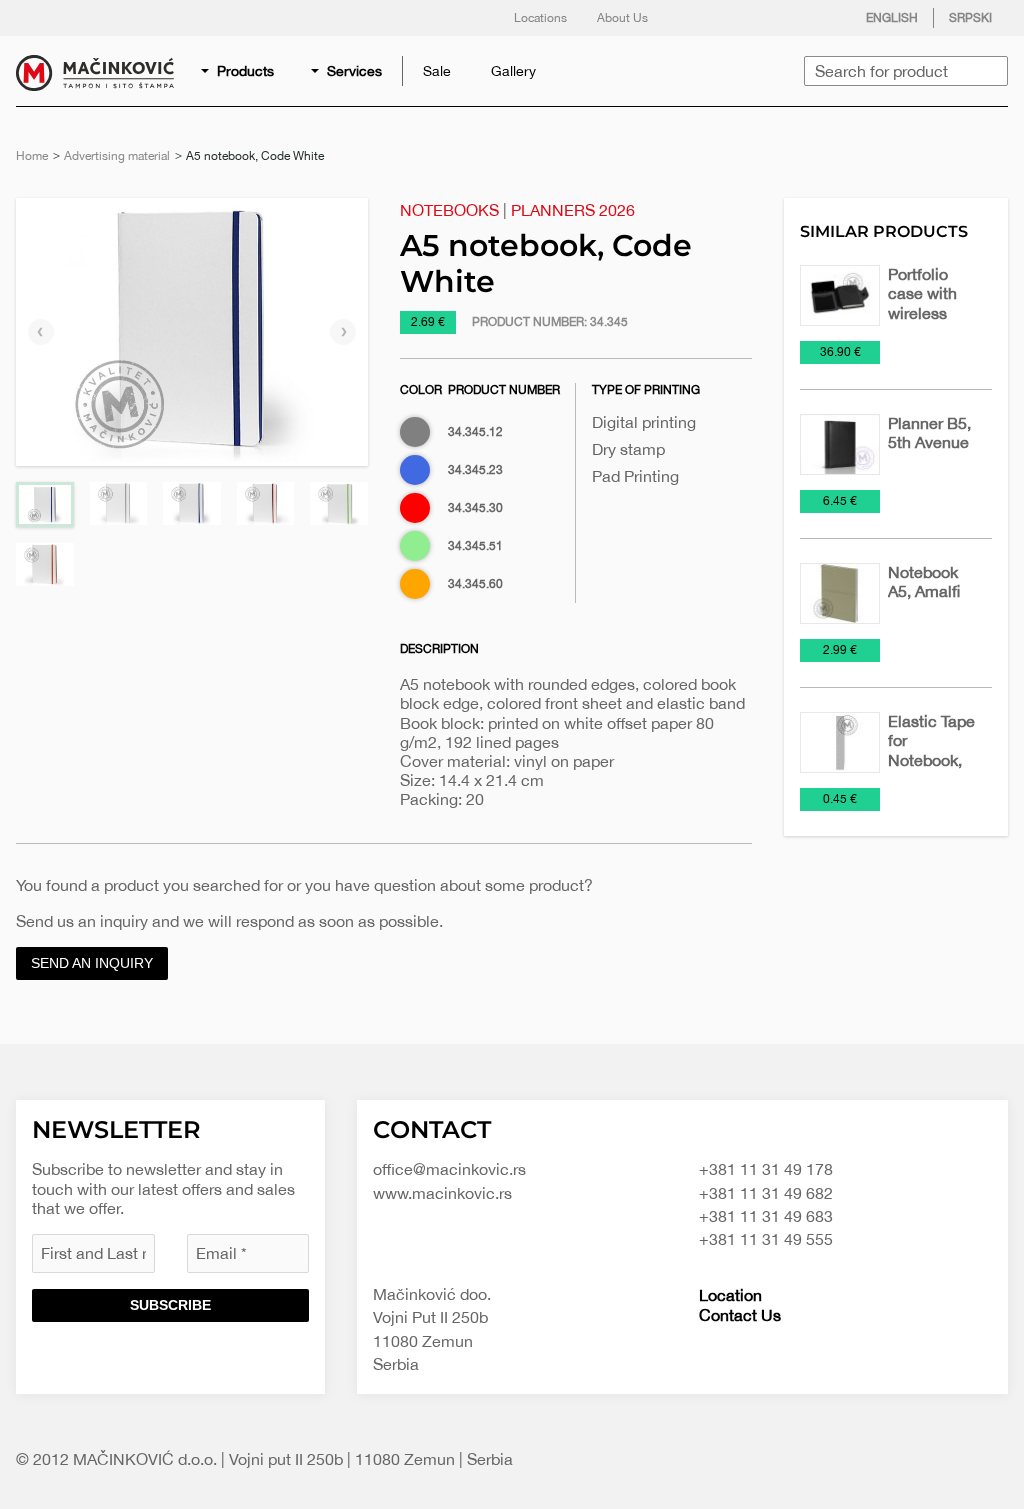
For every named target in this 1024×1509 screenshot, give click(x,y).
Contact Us (740, 1315)
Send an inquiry (92, 963)
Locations (540, 18)
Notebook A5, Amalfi (924, 581)
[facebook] (697, 18)
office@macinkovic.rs (449, 1169)
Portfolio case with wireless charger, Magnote (922, 312)
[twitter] (737, 18)
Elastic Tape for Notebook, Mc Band (931, 750)
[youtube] (817, 18)
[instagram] (777, 18)
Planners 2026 (573, 210)
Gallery (513, 71)
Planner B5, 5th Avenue (929, 432)
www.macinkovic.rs (442, 1193)
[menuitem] (239, 71)
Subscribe (170, 1305)
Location (730, 1295)
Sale (437, 71)
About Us (622, 18)
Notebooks (449, 210)
